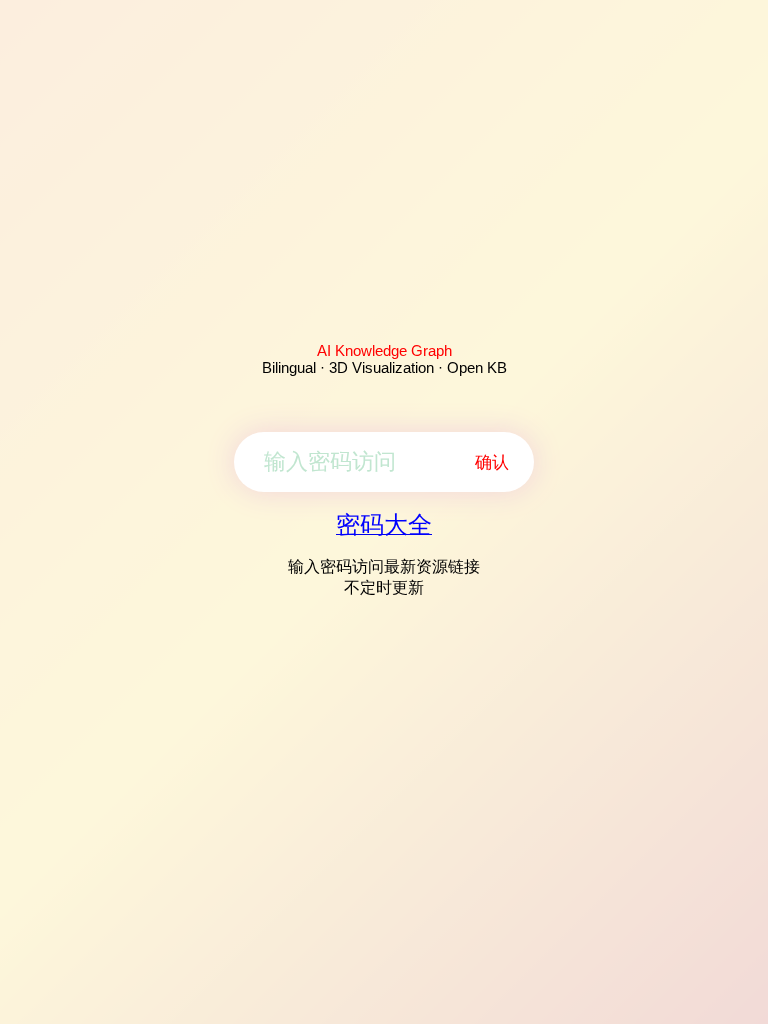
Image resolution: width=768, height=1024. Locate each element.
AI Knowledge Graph (384, 350)
